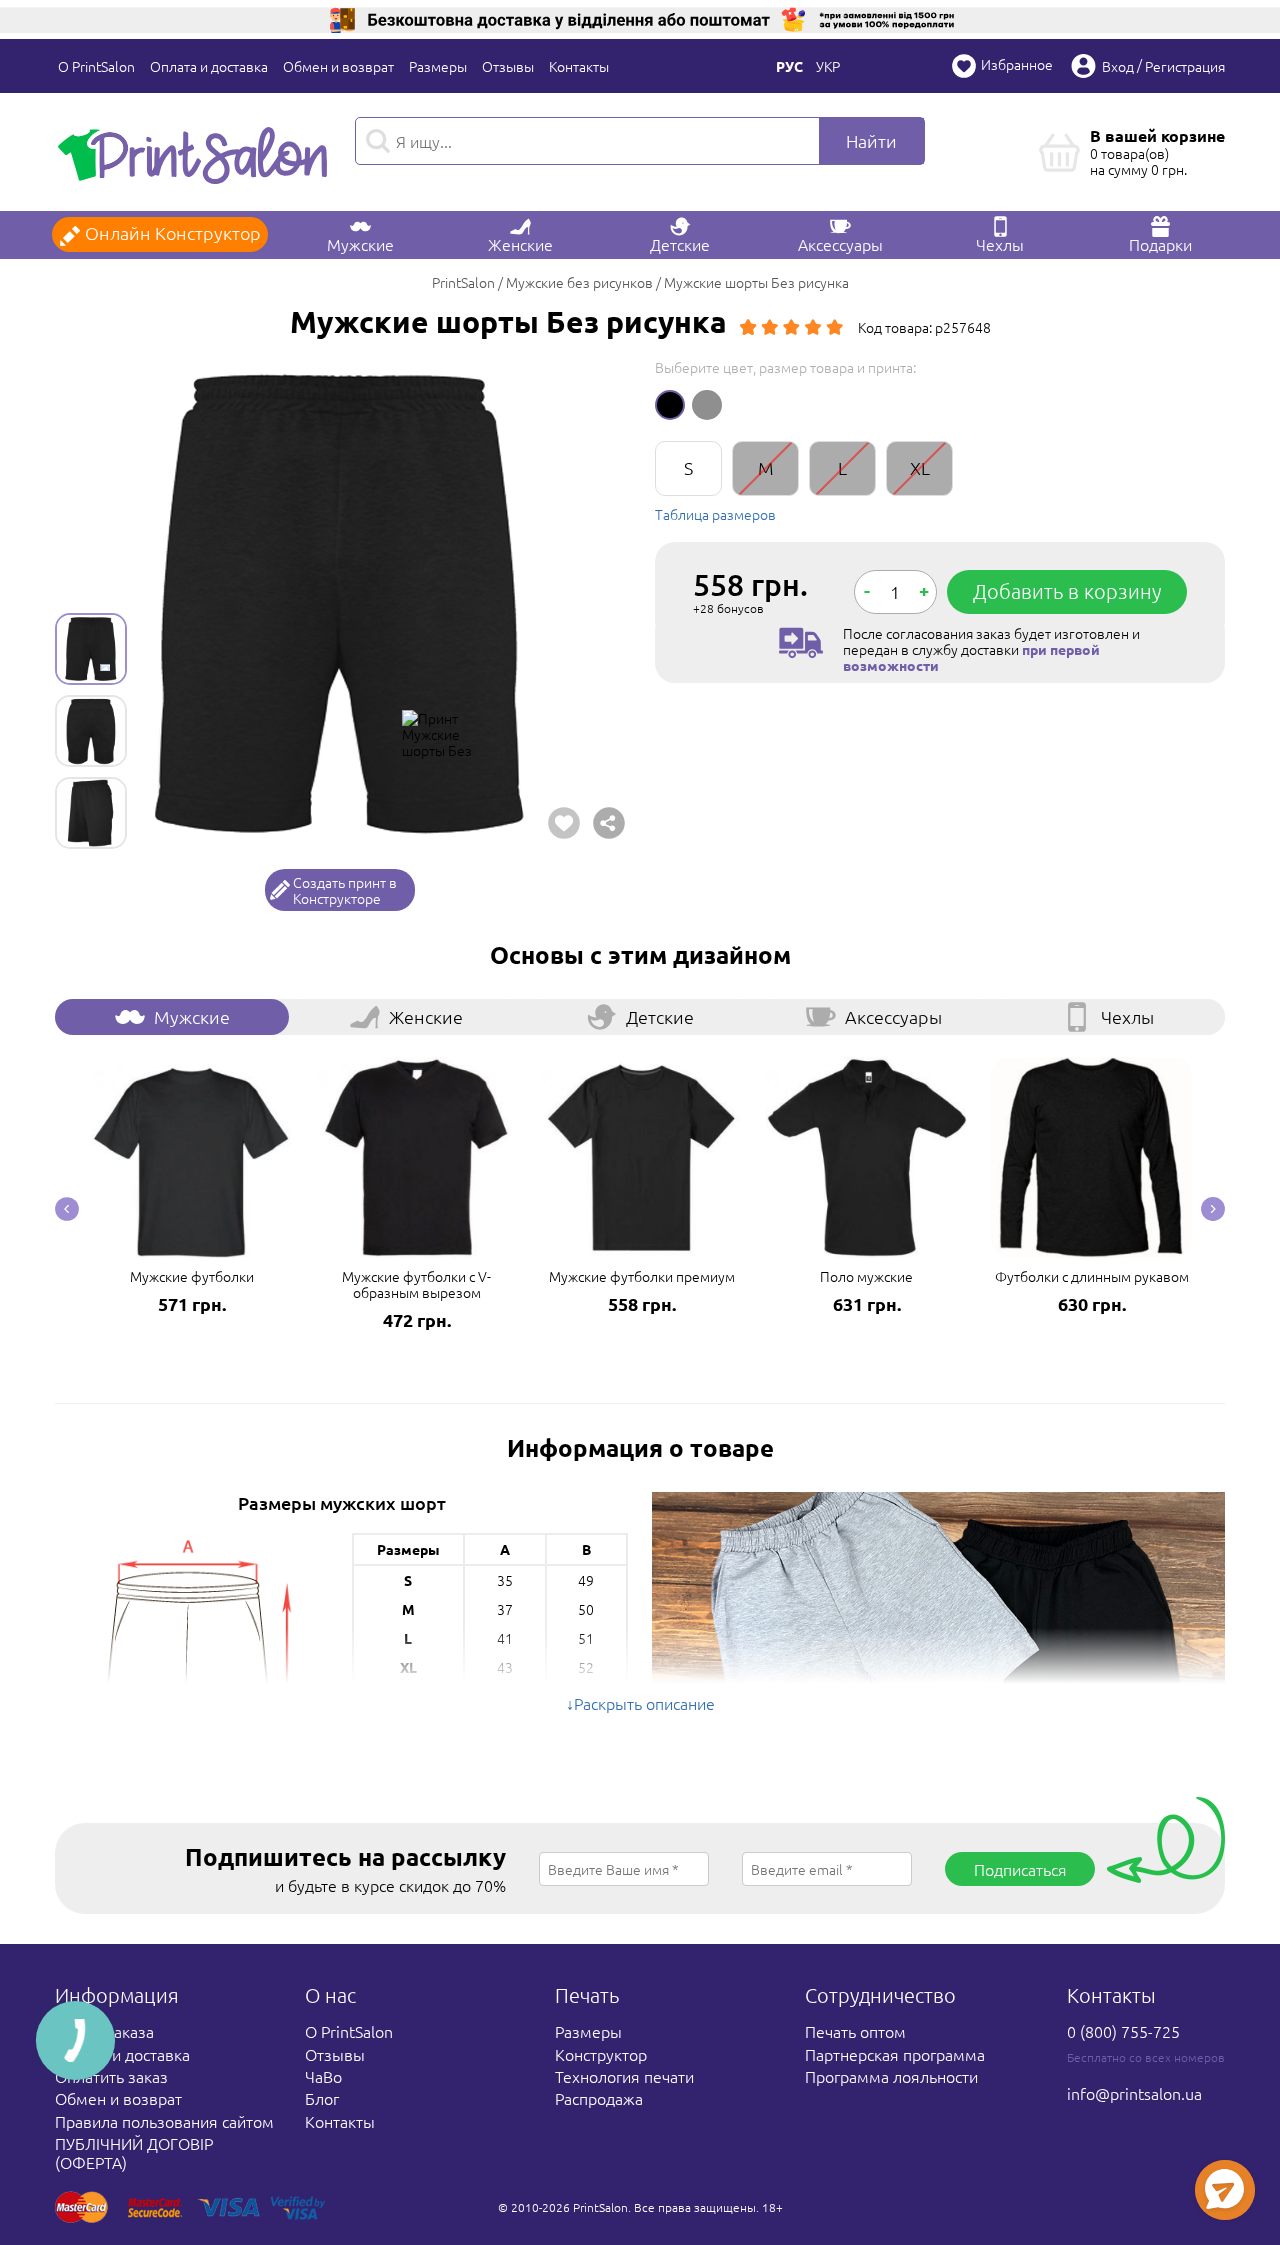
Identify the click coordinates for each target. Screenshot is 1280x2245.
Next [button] (1213, 1209)
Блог (322, 2098)
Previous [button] (67, 1209)
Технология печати (624, 2076)
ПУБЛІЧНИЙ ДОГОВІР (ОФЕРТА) (134, 2152)
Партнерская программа (895, 2054)
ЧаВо (323, 2076)
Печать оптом (855, 2031)
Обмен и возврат (338, 66)
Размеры (438, 66)
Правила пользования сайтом (164, 2121)
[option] (340, 604)
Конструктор (601, 2054)
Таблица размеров (715, 514)
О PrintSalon (96, 66)
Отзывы (508, 66)
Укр (828, 66)
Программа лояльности (891, 2076)
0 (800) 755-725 (1123, 2031)
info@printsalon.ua (1134, 2093)
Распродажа (599, 2098)
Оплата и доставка (209, 66)
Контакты (579, 66)
